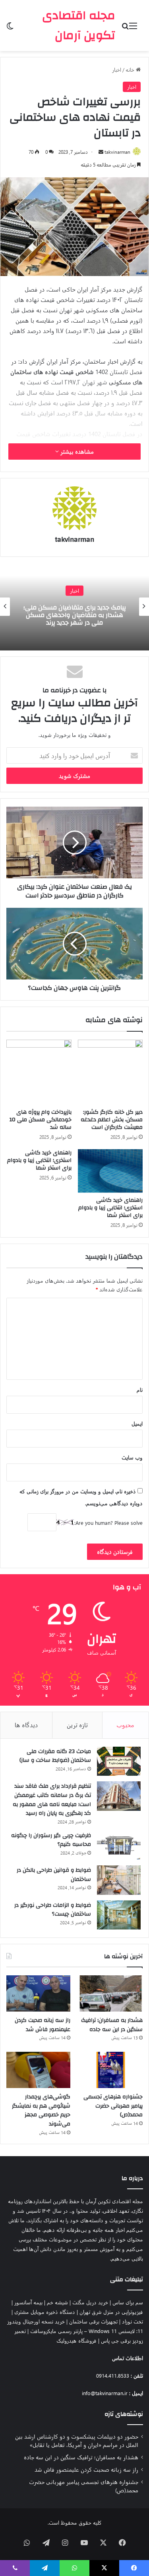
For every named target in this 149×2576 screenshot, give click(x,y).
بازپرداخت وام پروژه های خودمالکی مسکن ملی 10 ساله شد (41, 1120)
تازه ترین (77, 1725)
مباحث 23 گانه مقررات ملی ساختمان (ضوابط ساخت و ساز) (55, 1756)
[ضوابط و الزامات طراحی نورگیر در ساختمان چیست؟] (119, 1915)
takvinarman (117, 152)
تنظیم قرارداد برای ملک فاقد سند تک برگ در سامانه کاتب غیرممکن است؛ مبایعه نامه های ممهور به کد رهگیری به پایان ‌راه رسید (52, 1800)
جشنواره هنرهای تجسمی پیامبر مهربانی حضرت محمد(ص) (113, 2106)
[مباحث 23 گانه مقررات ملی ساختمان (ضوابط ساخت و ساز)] (119, 1761)
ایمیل (137, 1423)
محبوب (125, 1725)
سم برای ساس (128, 2302)
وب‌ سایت (132, 1457)
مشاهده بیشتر (76, 452)
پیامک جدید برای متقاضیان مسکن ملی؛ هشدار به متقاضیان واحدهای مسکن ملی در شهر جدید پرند (75, 615)
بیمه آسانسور (28, 2302)
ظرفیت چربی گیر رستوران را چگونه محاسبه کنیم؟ (51, 1840)
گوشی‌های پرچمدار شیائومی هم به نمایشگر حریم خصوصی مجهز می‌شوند (41, 2110)
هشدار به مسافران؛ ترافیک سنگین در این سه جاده (112, 2025)
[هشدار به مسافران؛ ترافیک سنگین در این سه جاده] (111, 1993)
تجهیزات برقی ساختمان (93, 2321)
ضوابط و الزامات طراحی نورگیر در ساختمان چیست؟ (53, 1910)
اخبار (117, 70)
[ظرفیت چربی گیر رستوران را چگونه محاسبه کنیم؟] (119, 1845)
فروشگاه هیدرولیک (76, 2340)
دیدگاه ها (26, 1725)
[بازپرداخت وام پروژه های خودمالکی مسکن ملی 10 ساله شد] (39, 1072)
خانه (131, 70)
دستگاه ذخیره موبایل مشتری (45, 2312)
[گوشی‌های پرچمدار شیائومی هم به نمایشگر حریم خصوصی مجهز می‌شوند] (38, 2070)
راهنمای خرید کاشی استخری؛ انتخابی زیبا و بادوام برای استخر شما (110, 1208)
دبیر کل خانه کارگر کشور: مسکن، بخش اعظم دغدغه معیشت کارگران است (112, 1120)
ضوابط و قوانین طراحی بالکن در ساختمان (54, 1875)
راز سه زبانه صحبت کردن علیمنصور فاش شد (43, 2025)
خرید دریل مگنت (90, 2302)
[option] (74, 607)
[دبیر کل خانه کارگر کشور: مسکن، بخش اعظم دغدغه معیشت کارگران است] (110, 1072)
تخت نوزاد (133, 2321)
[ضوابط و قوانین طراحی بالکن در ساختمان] (119, 1880)
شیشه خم (57, 2302)
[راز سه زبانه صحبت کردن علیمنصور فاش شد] (38, 1993)
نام (140, 1390)
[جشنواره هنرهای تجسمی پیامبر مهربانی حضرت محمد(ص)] (111, 2070)
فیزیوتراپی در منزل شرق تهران (111, 2312)
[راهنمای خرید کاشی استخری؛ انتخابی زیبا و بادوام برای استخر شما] (110, 1171)
